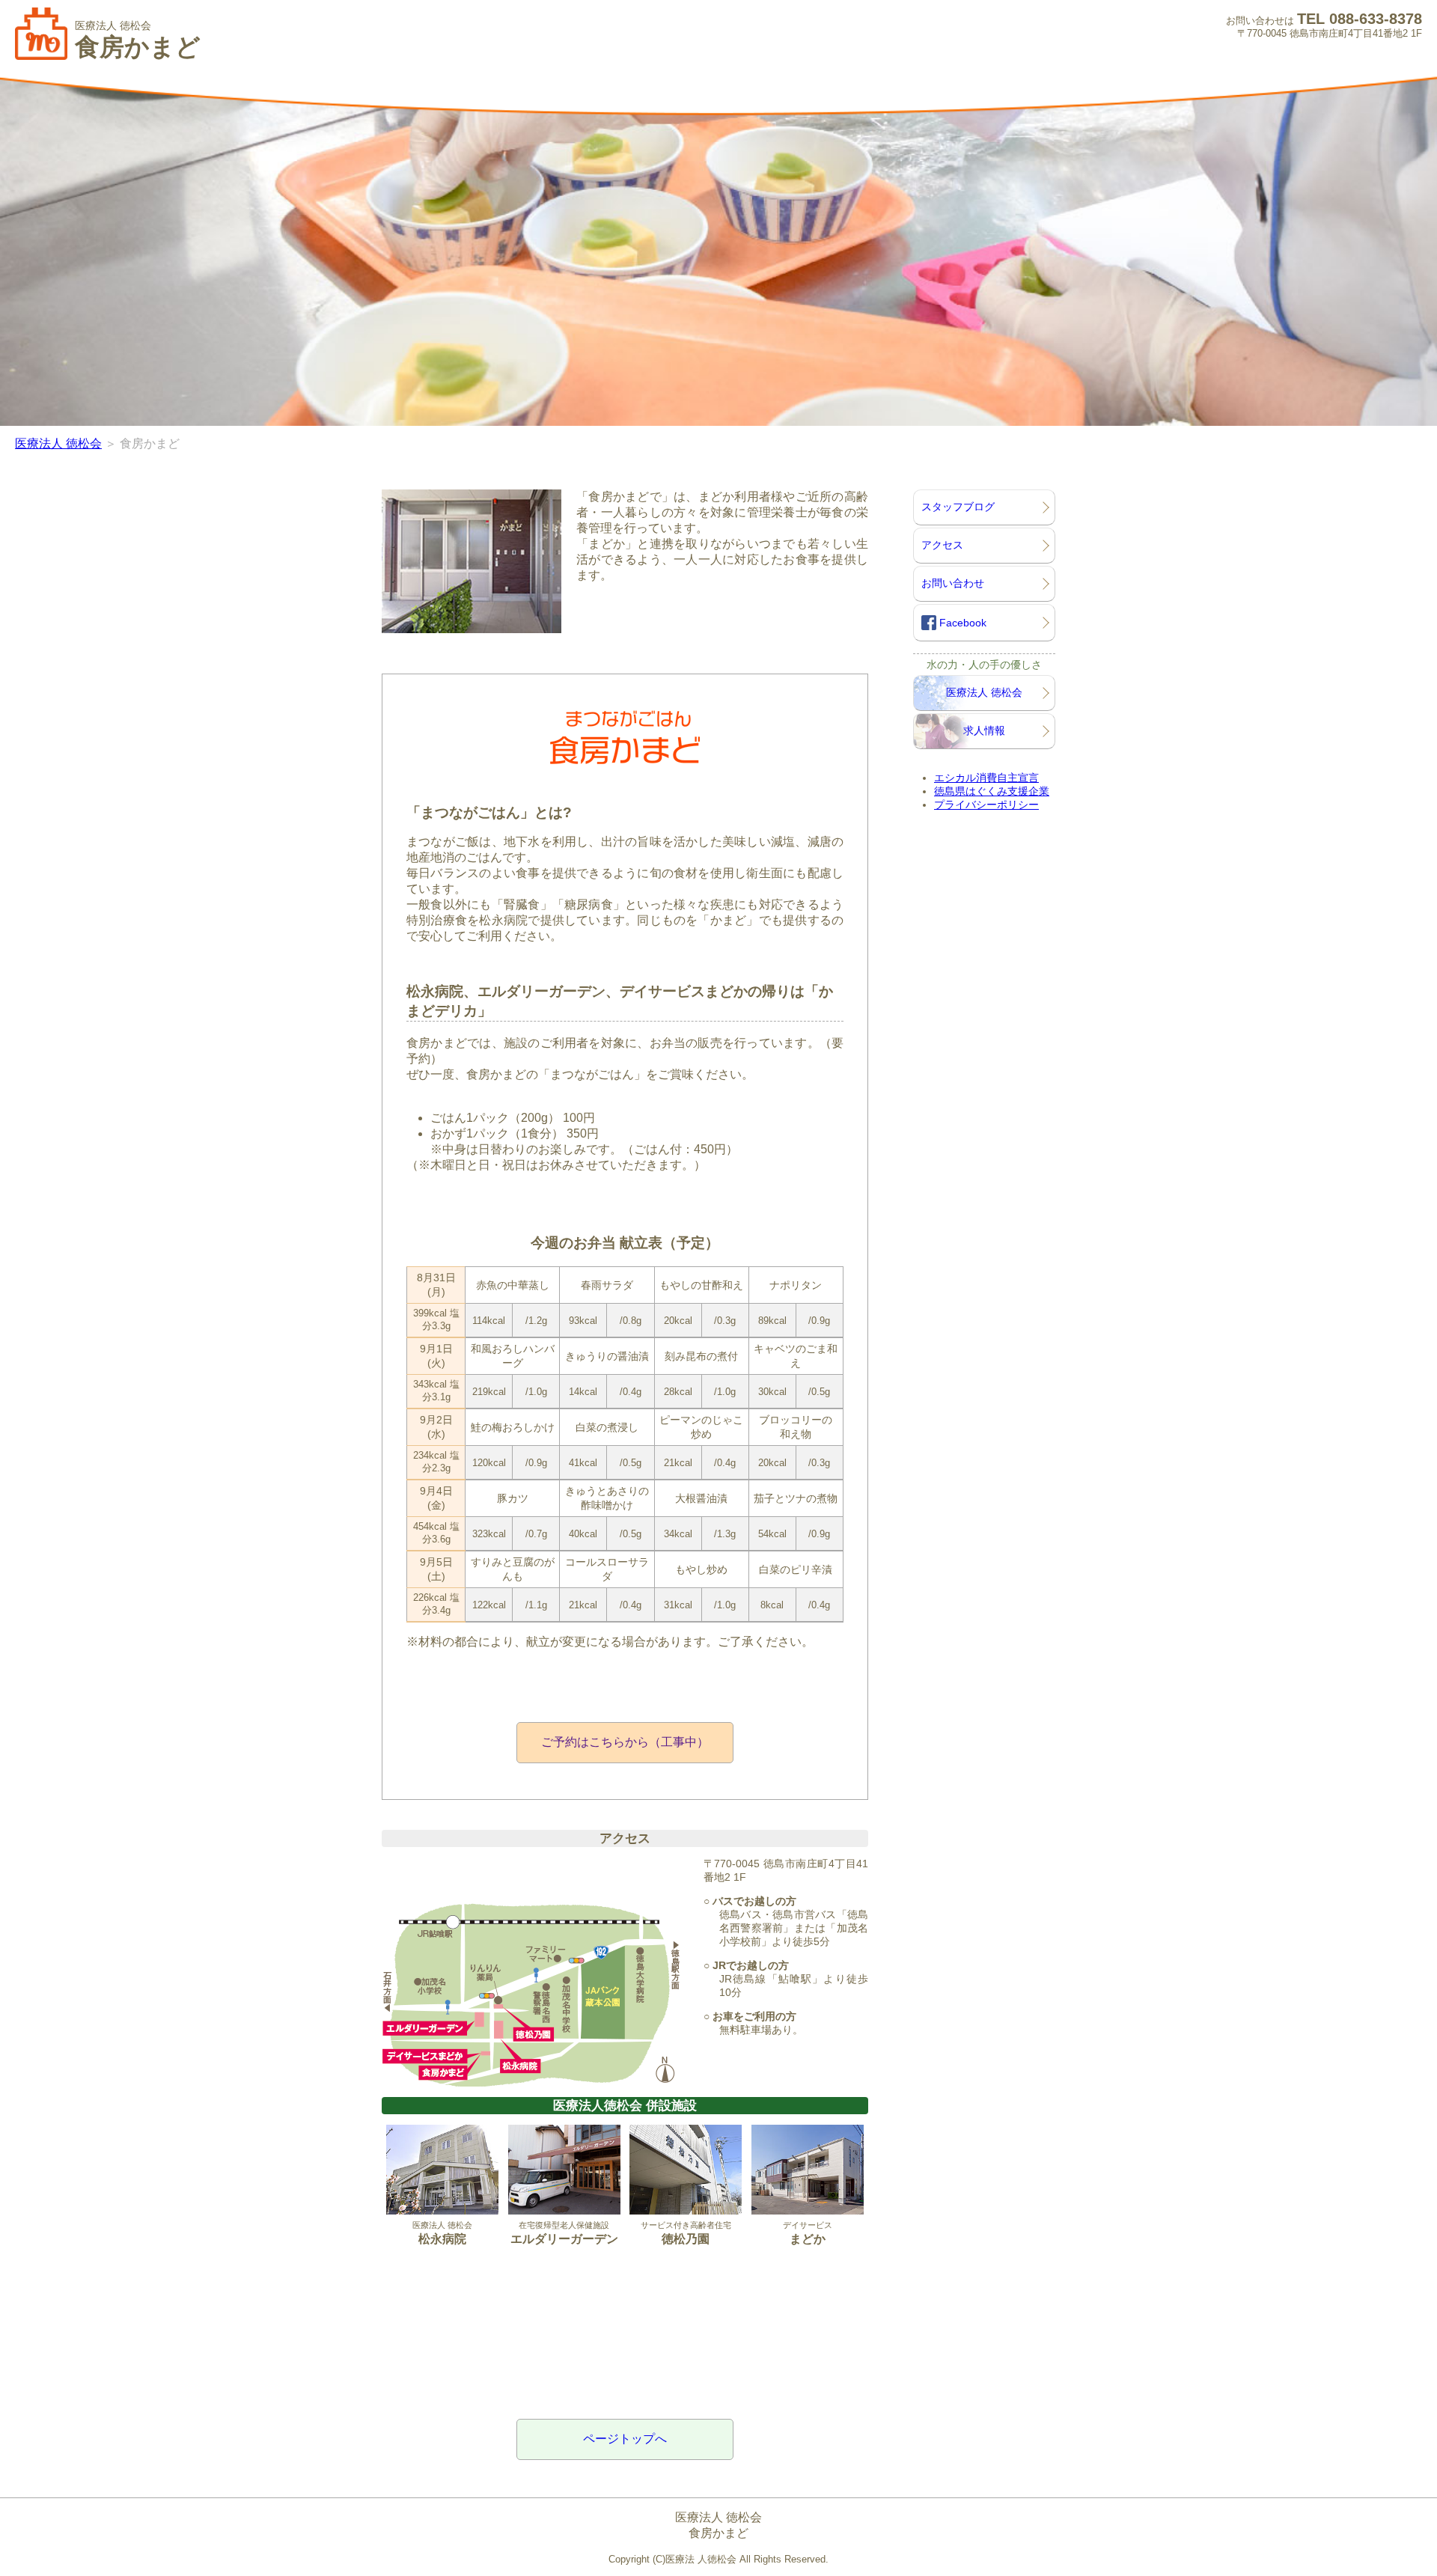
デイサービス (808, 2233)
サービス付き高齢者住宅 (686, 2233)
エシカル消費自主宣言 (986, 778)
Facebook (961, 623)
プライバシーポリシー (986, 805)
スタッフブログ (958, 507)
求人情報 (984, 730)
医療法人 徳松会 (58, 443)
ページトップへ (625, 2439)
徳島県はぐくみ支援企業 (992, 791)
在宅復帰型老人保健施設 (564, 2233)
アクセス (942, 545)
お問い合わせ (953, 583)
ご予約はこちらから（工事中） (625, 1742)
